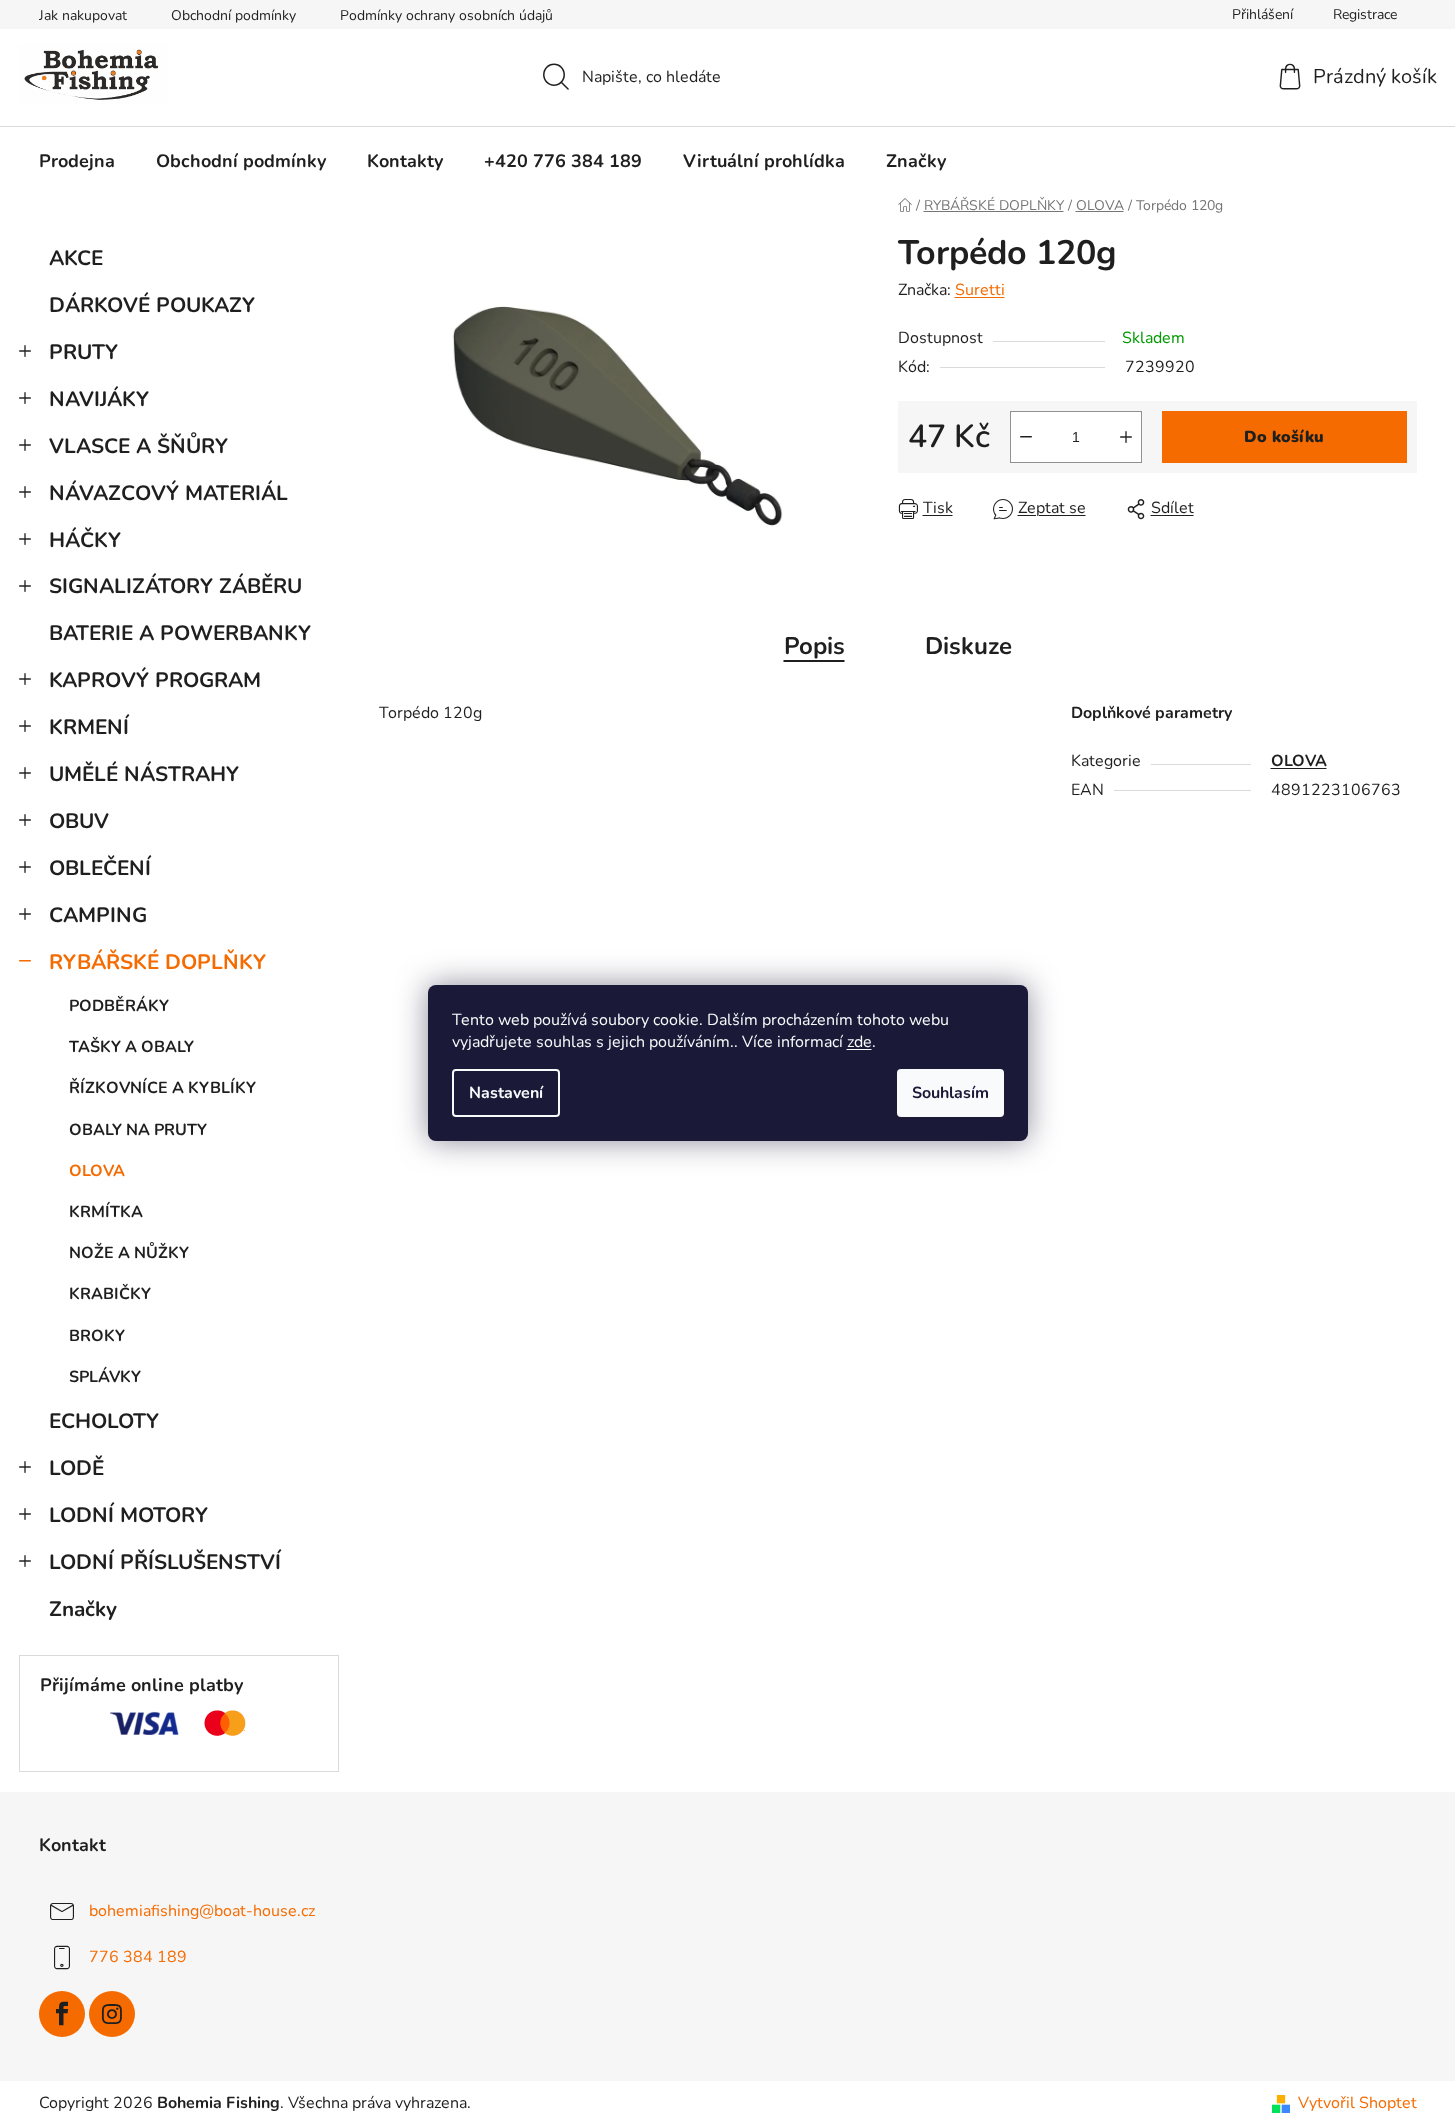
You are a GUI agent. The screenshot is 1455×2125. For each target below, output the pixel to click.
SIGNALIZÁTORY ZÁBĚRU (175, 586)
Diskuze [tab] (968, 646)
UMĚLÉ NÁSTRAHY (144, 774)
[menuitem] (77, 161)
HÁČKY (85, 540)
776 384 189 (138, 1957)
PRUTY (83, 352)
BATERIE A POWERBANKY (180, 633)
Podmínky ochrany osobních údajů (446, 15)
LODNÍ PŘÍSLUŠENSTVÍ (165, 1562)
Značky (83, 1609)
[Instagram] (112, 2014)
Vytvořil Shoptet (1357, 2103)
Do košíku (1284, 437)
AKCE (76, 258)
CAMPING (98, 915)
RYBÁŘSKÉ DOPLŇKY (157, 962)
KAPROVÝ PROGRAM (155, 680)
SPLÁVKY (105, 1377)
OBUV (79, 821)
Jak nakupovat (83, 15)
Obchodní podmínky (233, 15)
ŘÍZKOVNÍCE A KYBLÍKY (162, 1088)
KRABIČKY (110, 1294)
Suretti (980, 290)
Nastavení (506, 1093)
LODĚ (76, 1468)
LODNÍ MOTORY (128, 1515)
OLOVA (97, 1171)
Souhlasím (950, 1093)
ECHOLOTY (104, 1421)
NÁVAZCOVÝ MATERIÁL (168, 493)
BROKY (97, 1336)
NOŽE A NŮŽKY (129, 1253)
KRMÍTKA (106, 1212)
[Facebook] (62, 2014)
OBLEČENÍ (100, 868)
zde (859, 1042)
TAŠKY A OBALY (131, 1047)
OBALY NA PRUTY (138, 1130)
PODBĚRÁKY (119, 1006)
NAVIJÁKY (99, 399)
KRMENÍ (89, 727)
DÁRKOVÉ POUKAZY (152, 305)
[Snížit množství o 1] (1026, 437)
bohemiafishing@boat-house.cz (202, 1911)
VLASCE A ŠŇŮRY (138, 446)
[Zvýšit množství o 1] (1126, 437)
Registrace (1365, 14)
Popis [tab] (814, 646)
